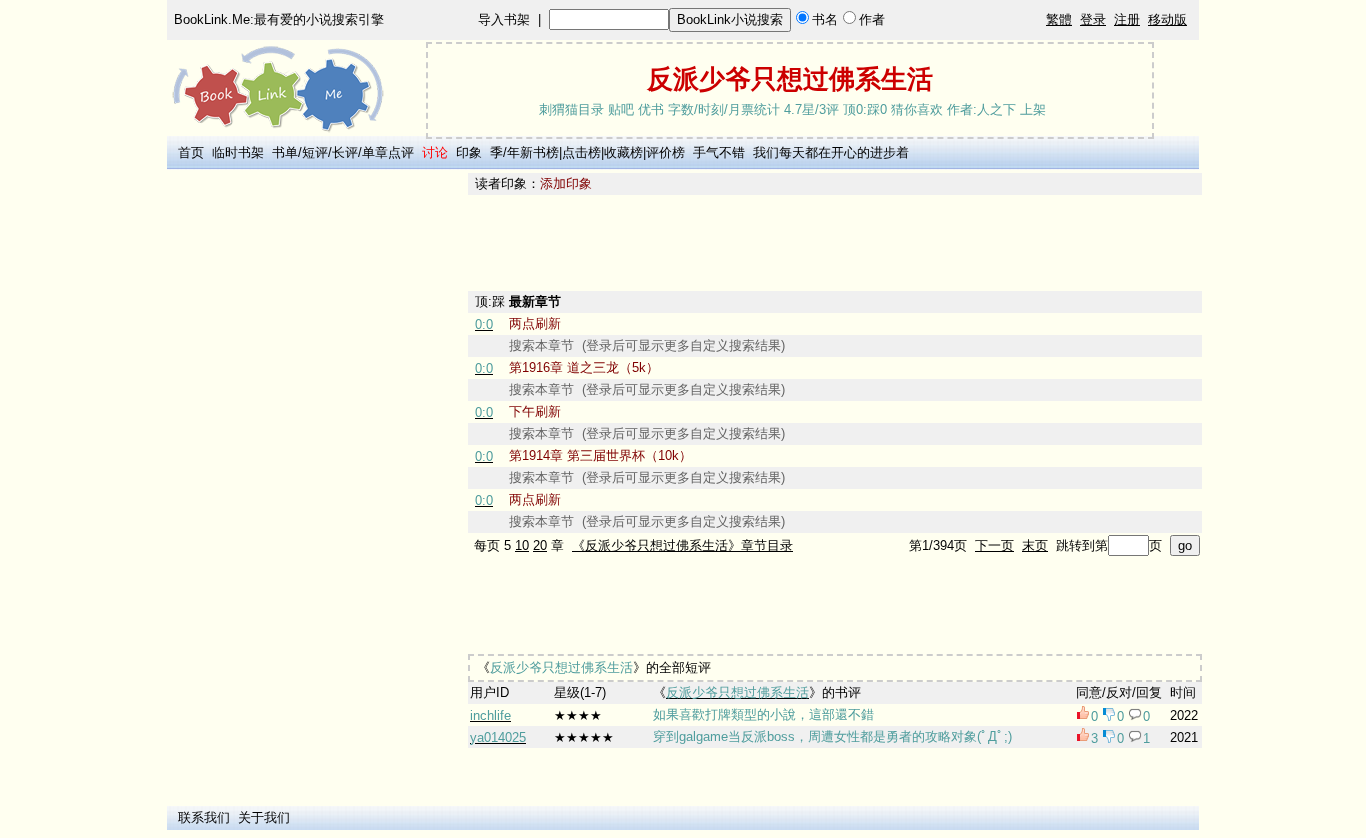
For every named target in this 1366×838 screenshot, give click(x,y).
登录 (1093, 19)
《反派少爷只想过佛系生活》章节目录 (682, 545)
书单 (285, 152)
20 (540, 545)
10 (522, 545)
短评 (315, 152)
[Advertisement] (314, 473)
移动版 (1167, 19)
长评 (345, 152)
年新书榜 (533, 152)
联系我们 (204, 817)
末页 (1035, 545)
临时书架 (238, 152)
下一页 (994, 545)
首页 (191, 152)
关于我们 (264, 817)
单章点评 (388, 152)
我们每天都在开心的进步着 (831, 152)
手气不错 (719, 152)
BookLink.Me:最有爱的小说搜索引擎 (279, 19)
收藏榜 (623, 152)
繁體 (1059, 19)
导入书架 (504, 19)
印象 (469, 152)
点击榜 (581, 152)
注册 (1127, 19)
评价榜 (665, 152)
